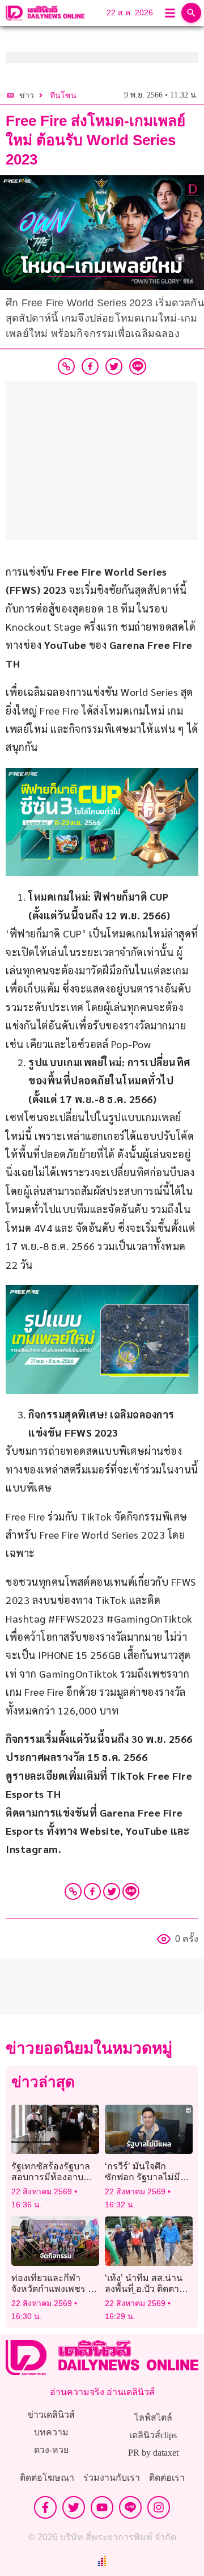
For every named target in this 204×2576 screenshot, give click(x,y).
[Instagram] (159, 2507)
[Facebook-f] (45, 2507)
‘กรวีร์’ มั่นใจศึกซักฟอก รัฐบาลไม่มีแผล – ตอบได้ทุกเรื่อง (146, 2177)
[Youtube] (102, 2507)
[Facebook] (92, 1891)
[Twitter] (112, 1891)
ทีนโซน (63, 96)
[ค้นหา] (191, 13)
